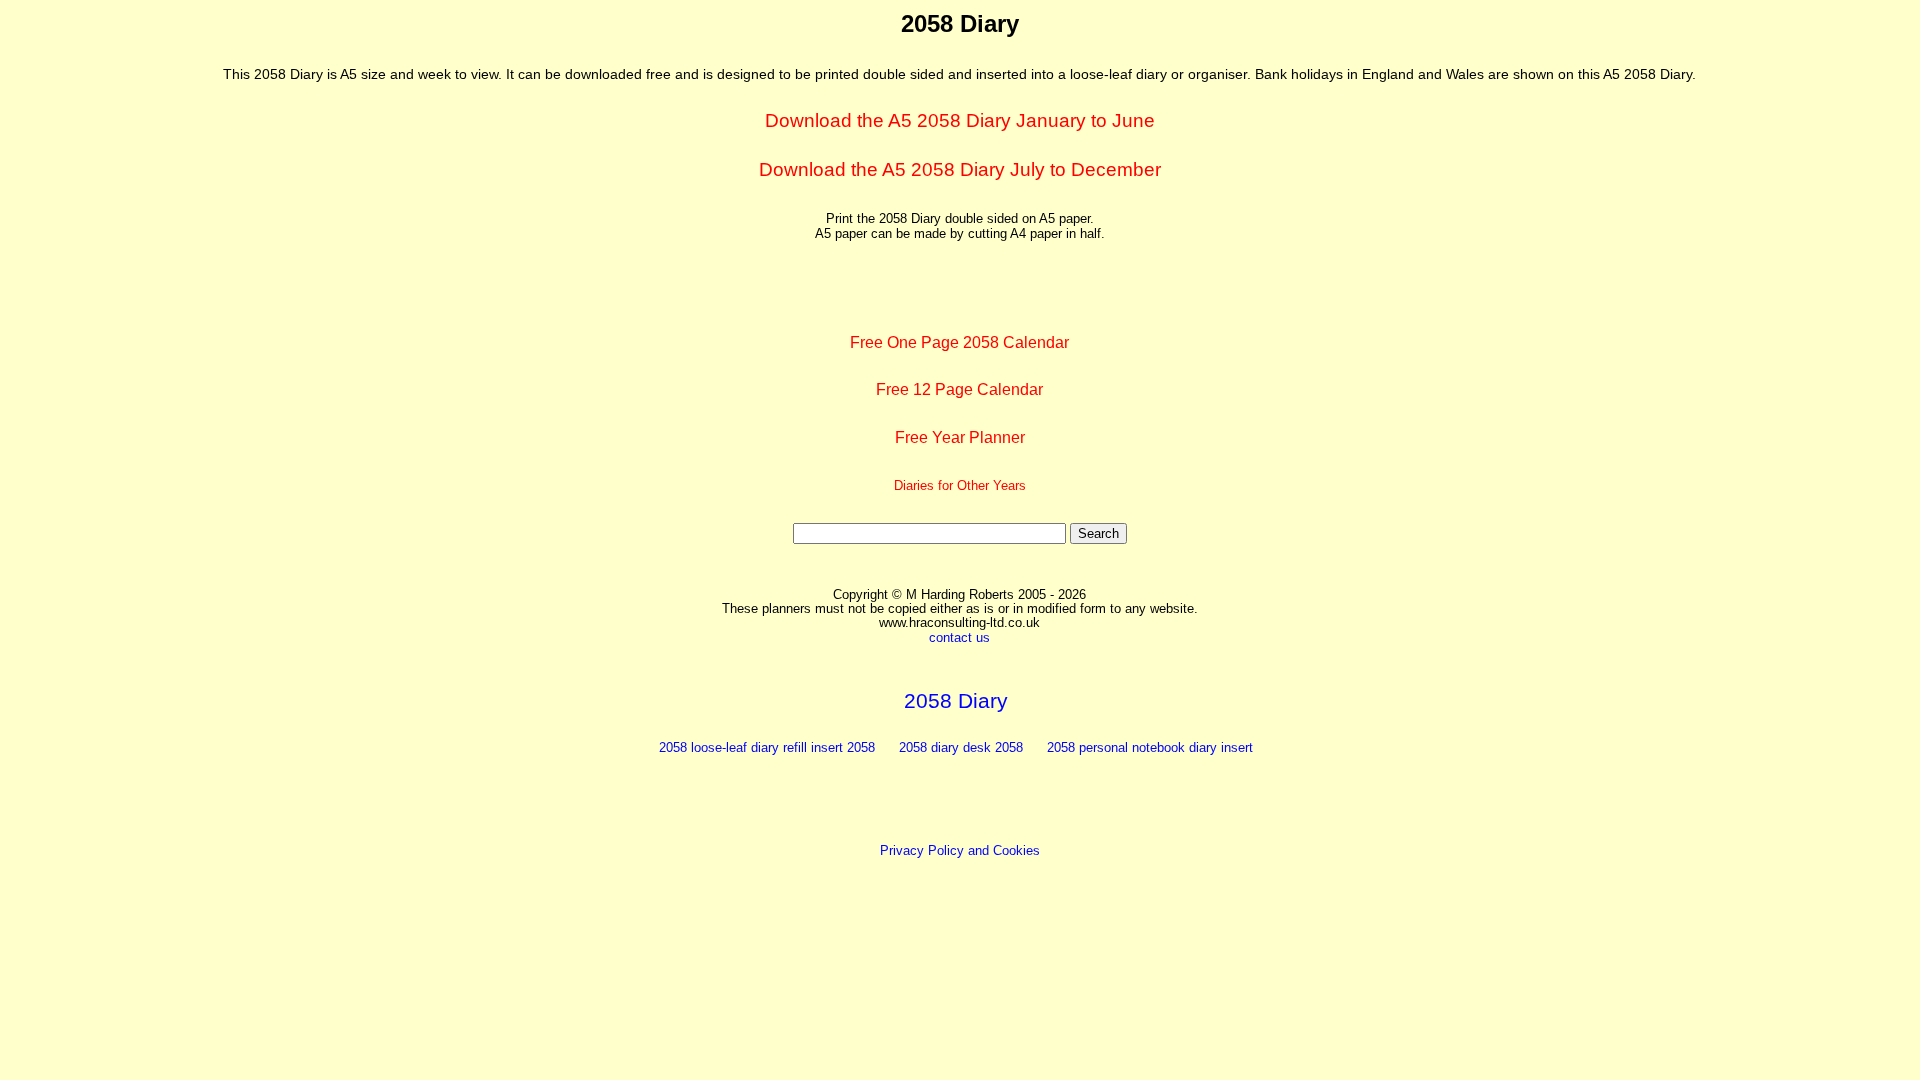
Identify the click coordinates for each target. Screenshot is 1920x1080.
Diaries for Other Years (960, 485)
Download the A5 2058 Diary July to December (960, 169)
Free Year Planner (960, 437)
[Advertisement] (103, 311)
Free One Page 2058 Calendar (959, 342)
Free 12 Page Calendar (959, 389)
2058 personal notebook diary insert (1150, 747)
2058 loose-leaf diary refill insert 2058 (767, 747)
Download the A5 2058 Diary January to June (960, 120)
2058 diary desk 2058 (961, 747)
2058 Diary (956, 700)
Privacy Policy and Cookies (960, 851)
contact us (959, 637)
